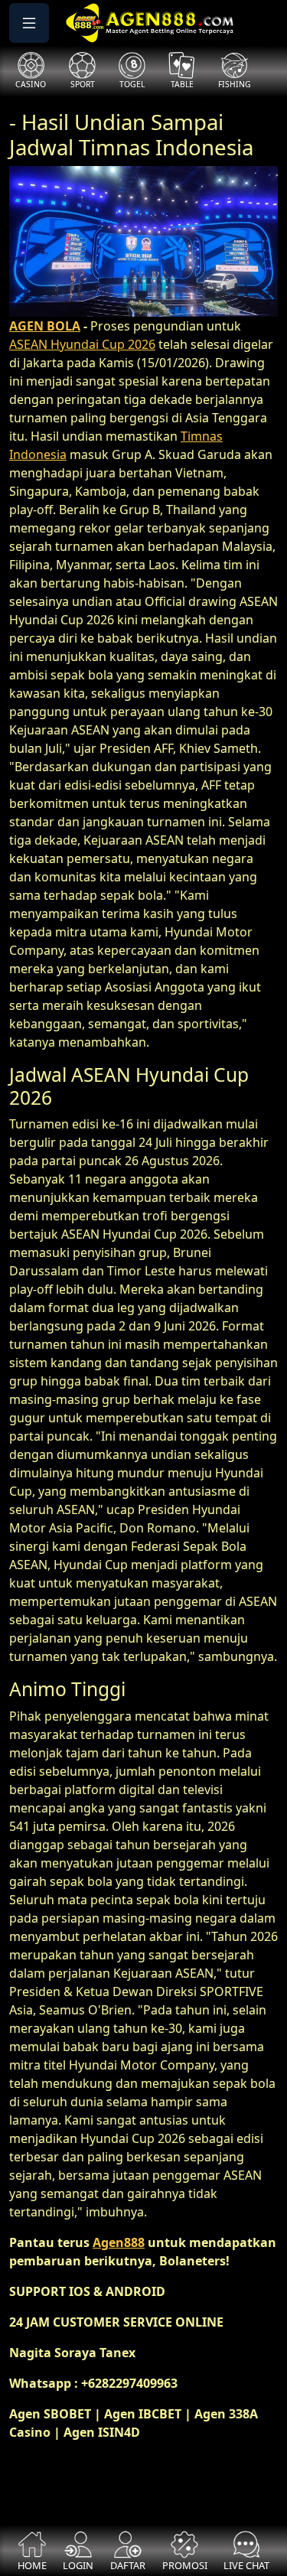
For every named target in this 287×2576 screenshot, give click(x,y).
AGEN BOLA (45, 326)
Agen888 (119, 2242)
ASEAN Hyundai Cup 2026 (82, 344)
